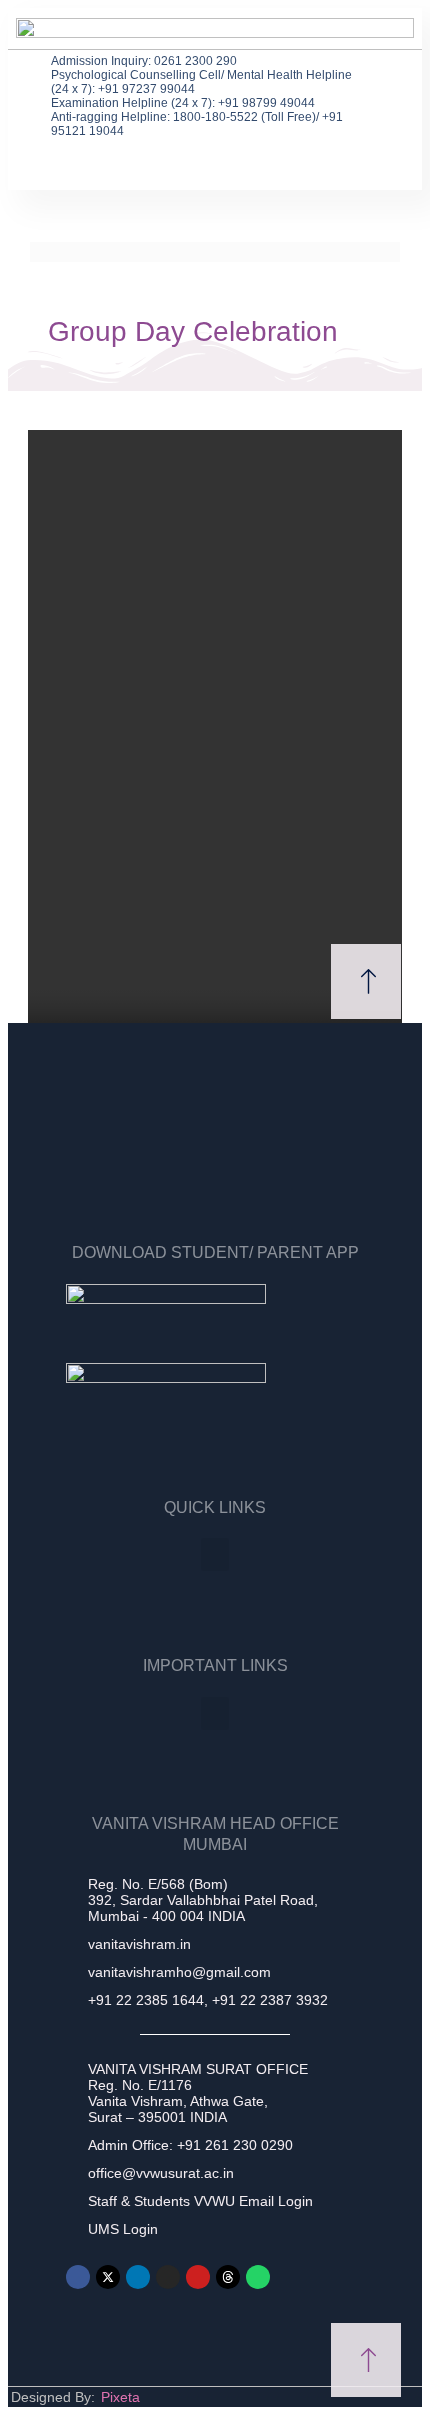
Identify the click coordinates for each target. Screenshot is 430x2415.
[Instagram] (168, 2277)
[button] (375, 73)
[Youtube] (198, 2277)
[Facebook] (78, 2277)
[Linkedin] (138, 2277)
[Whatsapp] (258, 2277)
